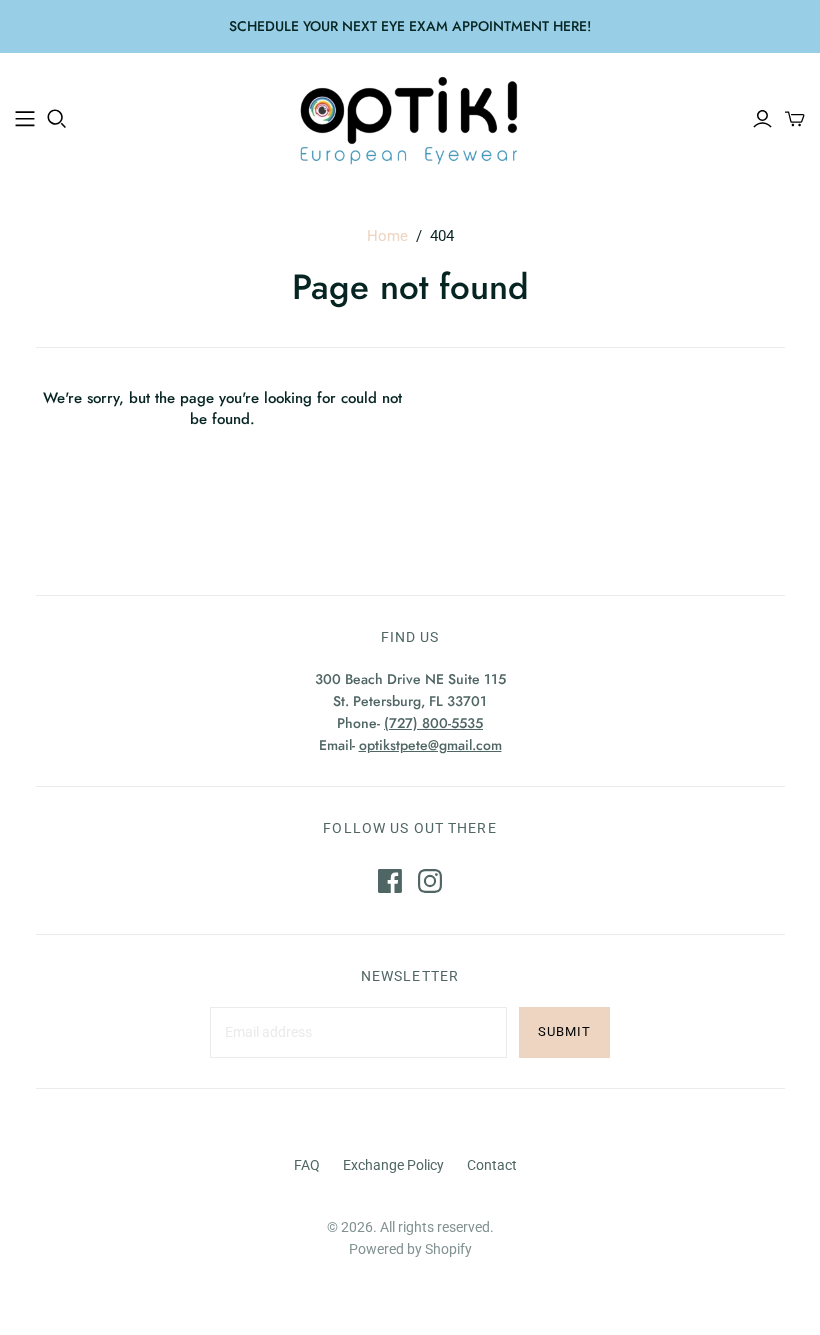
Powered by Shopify (410, 1249)
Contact (492, 1165)
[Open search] (57, 119)
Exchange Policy (393, 1165)
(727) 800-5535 (433, 723)
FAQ (307, 1165)
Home (387, 236)
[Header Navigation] (25, 119)
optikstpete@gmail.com (430, 745)
